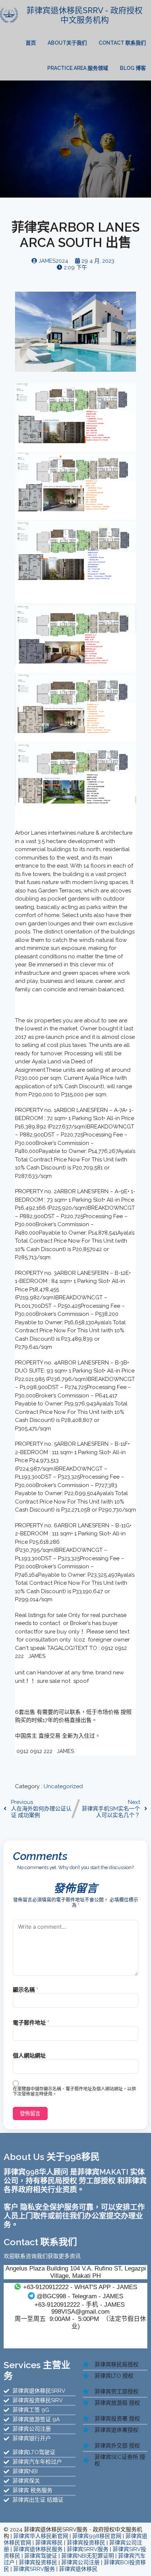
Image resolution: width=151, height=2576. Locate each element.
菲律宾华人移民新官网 (41, 2536)
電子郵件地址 (31, 2023)
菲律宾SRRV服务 (88, 2549)
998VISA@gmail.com (80, 2311)
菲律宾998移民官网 (97, 2536)
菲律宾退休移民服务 (38, 2549)
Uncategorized (63, 1786)
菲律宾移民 (49, 2543)
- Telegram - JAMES (80, 2296)
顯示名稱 (25, 1990)
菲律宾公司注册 (80, 2562)
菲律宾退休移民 (78, 2569)
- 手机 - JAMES (80, 2304)
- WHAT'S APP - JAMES (80, 2287)
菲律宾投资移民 (86, 2543)
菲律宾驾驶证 (41, 2556)
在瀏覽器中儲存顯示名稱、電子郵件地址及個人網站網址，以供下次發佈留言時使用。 (74, 2092)
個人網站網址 (29, 2056)
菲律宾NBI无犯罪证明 (88, 2556)
